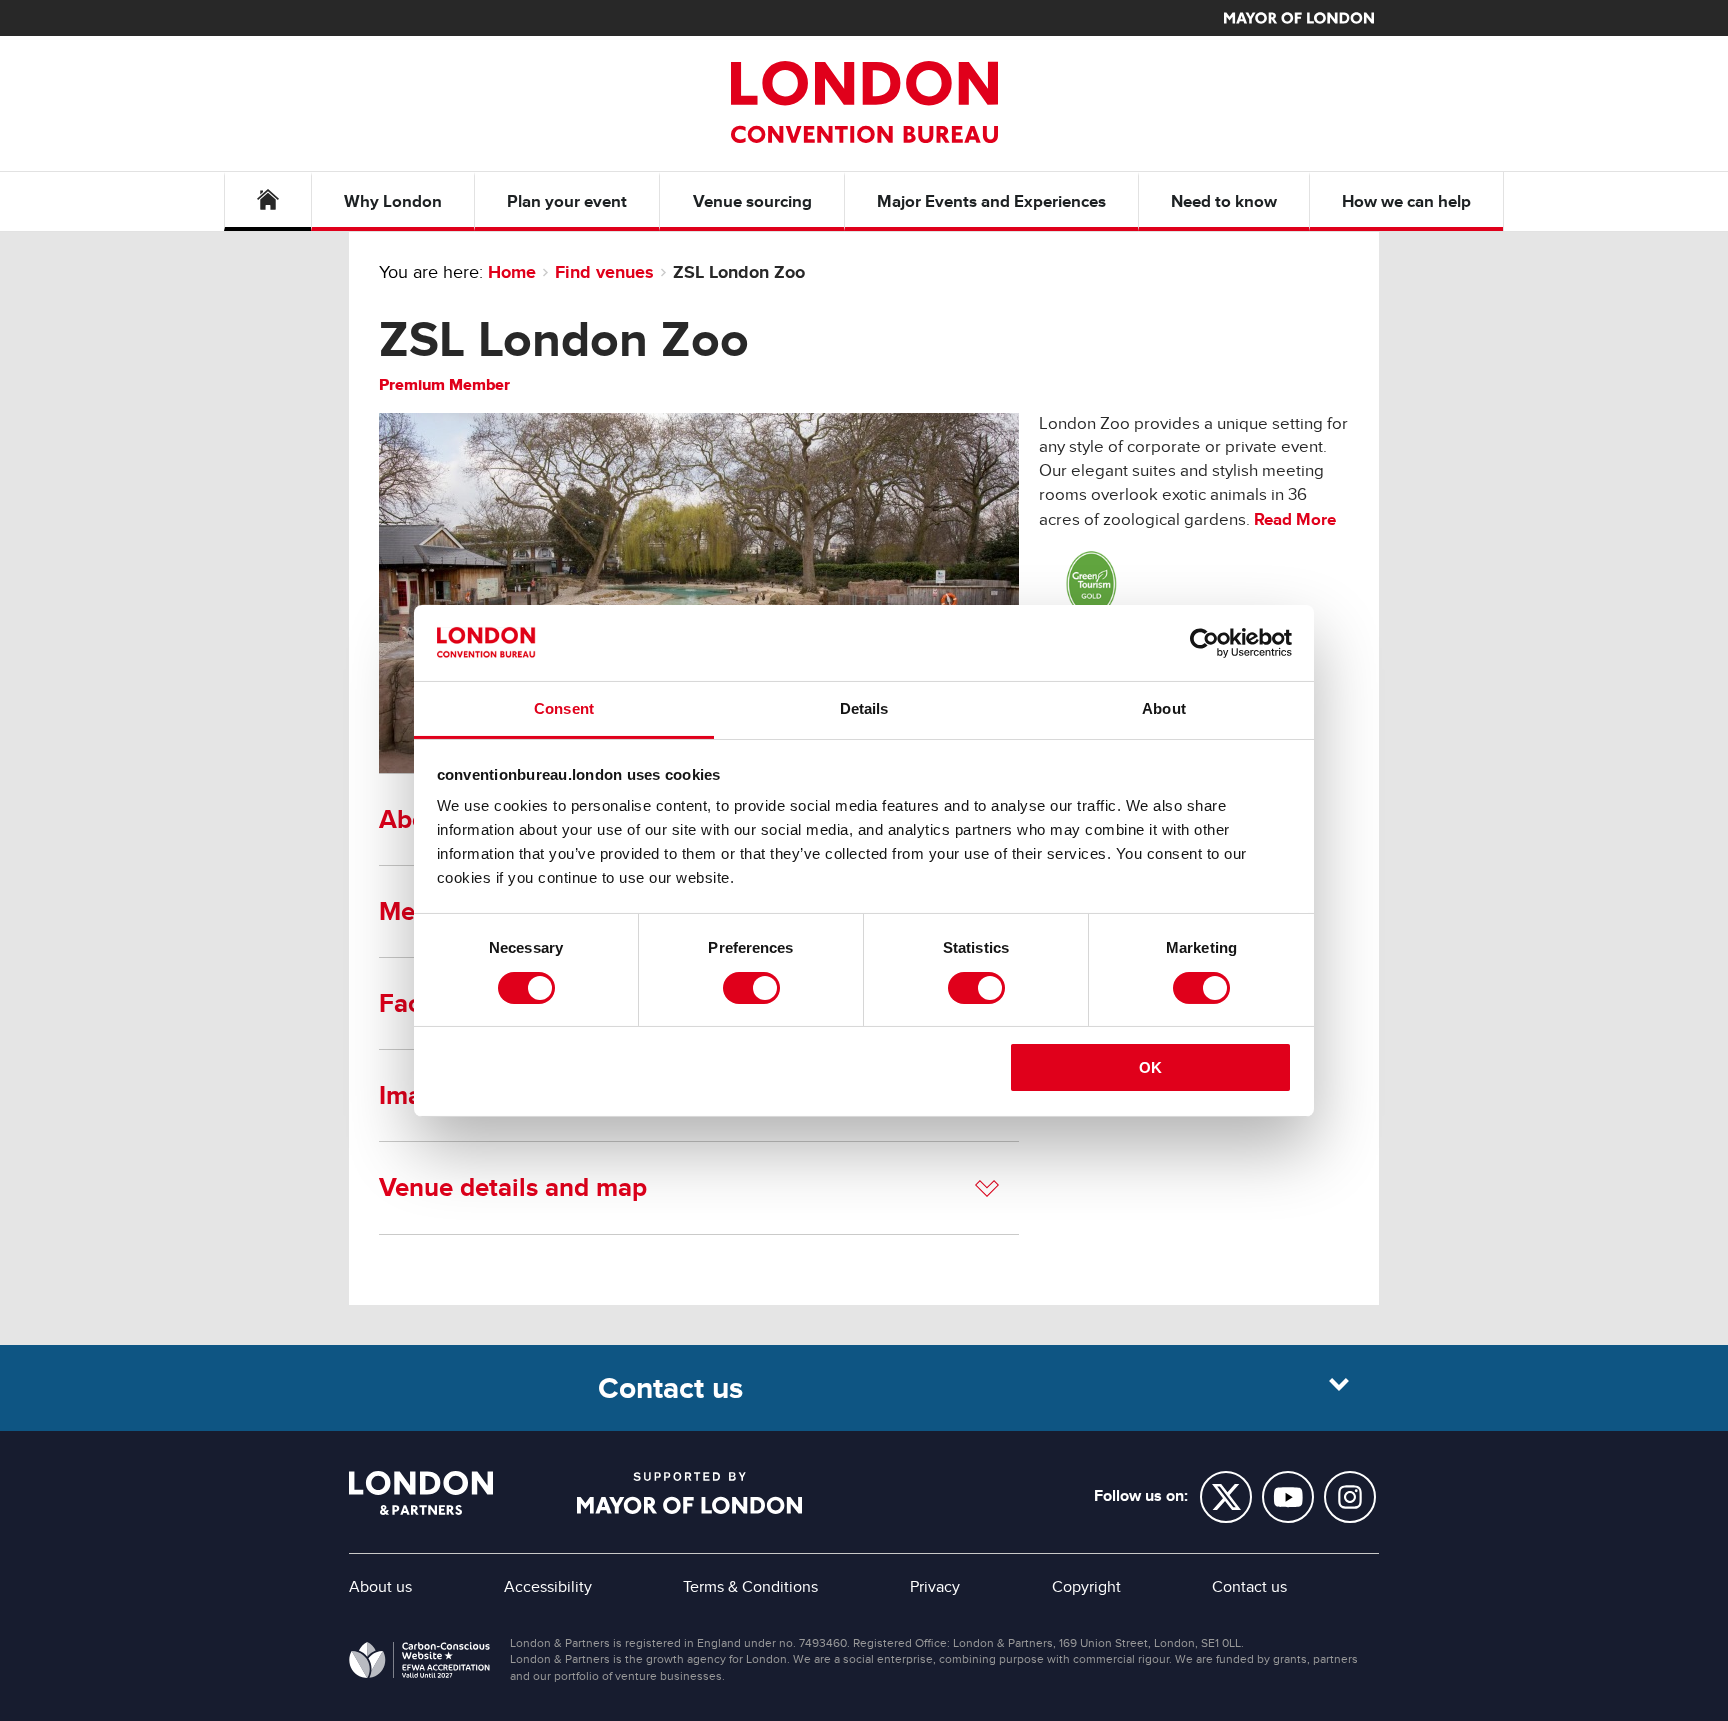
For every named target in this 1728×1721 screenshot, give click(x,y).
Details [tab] (864, 708)
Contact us (1249, 1587)
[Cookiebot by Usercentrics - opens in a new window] (1204, 643)
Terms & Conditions (750, 1587)
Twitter (1226, 1497)
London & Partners (421, 1493)
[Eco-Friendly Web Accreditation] (419, 1664)
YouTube (1288, 1497)
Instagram (1350, 1497)
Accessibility (548, 1587)
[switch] (751, 988)
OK (1150, 1067)
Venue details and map (513, 1187)
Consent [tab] (564, 708)
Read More (1295, 519)
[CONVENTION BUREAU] (864, 102)
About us (380, 1587)
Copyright (1086, 1587)
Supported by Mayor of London (689, 1493)
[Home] (268, 201)
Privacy (935, 1587)
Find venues (604, 272)
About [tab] (1164, 708)
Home (512, 272)
